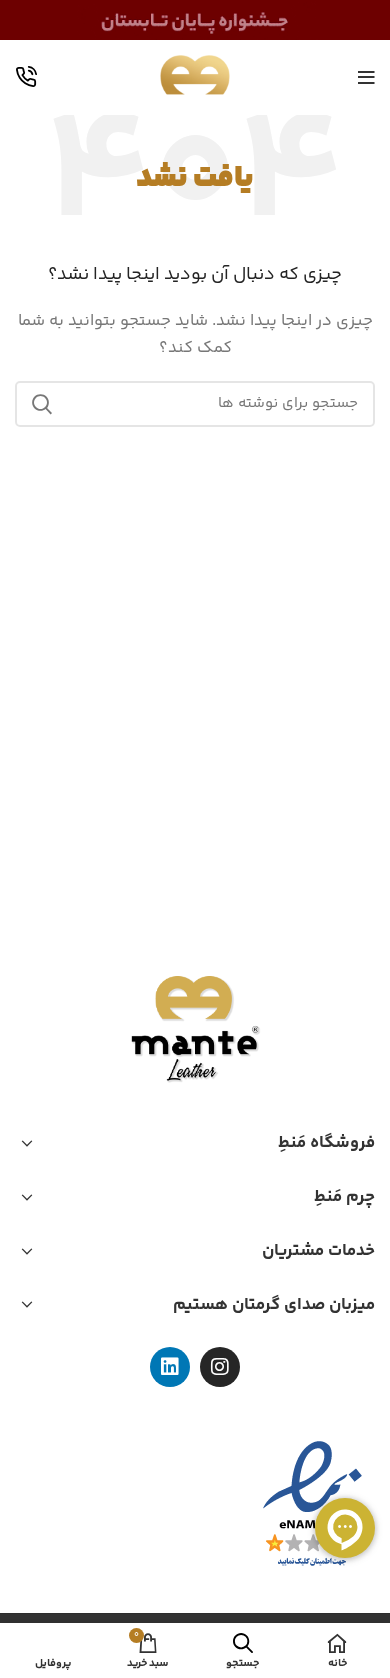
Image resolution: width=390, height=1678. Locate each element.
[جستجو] (42, 404)
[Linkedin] (170, 1367)
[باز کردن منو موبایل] (366, 78)
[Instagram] (220, 1367)
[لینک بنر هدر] (195, 20)
